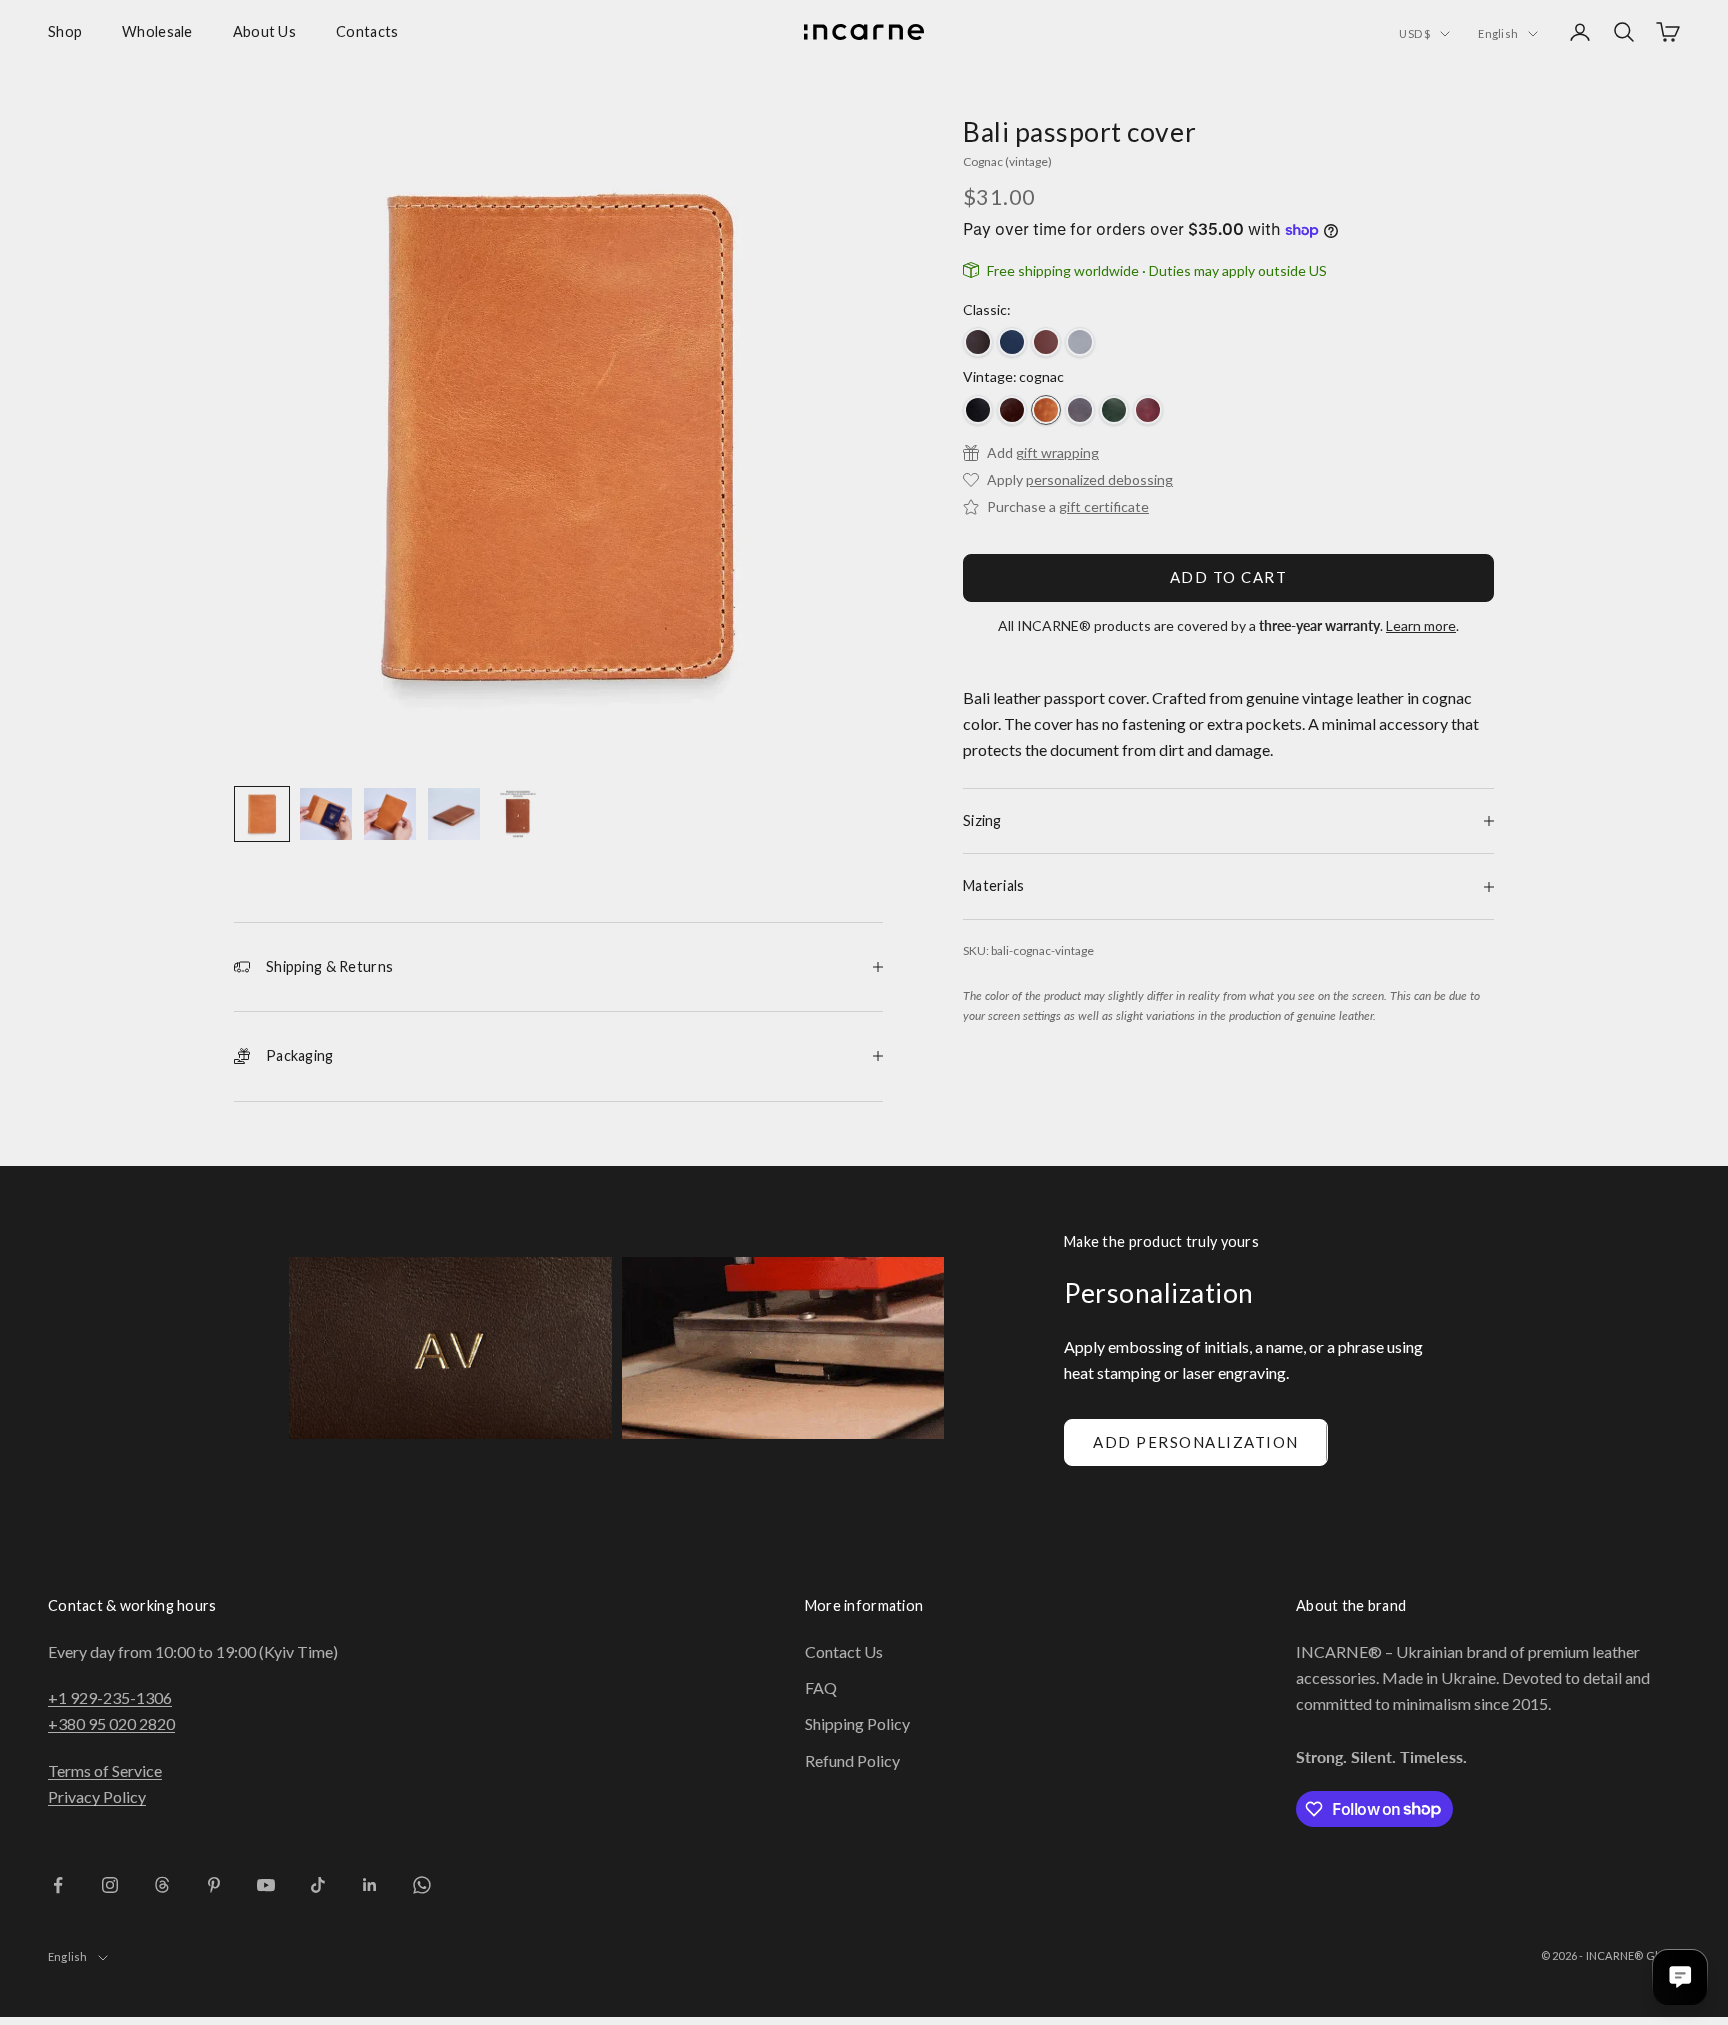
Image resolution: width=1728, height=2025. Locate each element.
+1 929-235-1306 (110, 1697)
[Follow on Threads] (162, 1885)
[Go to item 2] (326, 814)
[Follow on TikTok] (318, 1885)
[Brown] (1046, 342)
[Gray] (1080, 410)
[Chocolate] (978, 342)
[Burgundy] (1148, 410)
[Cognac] (1046, 410)
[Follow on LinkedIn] (370, 1885)
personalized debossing (1099, 479)
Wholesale (157, 31)
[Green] (1114, 410)
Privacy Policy (97, 1796)
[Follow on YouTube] (266, 1885)
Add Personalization (1196, 1442)
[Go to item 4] (454, 814)
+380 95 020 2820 (111, 1723)
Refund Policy (852, 1760)
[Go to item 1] (262, 814)
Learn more (1421, 625)
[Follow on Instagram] (110, 1885)
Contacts (367, 31)
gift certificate (1104, 506)
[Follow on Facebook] (58, 1885)
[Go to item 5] (518, 814)
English (1498, 33)
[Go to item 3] (390, 814)
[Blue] (1012, 342)
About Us (264, 31)
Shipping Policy (857, 1723)
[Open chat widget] (1680, 1977)
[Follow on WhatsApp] (422, 1885)
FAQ (821, 1687)
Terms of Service (105, 1770)
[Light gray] (1080, 342)
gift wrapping (1057, 452)
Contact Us (844, 1651)
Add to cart (1229, 577)
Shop (65, 31)
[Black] (978, 410)
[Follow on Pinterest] (214, 1885)
